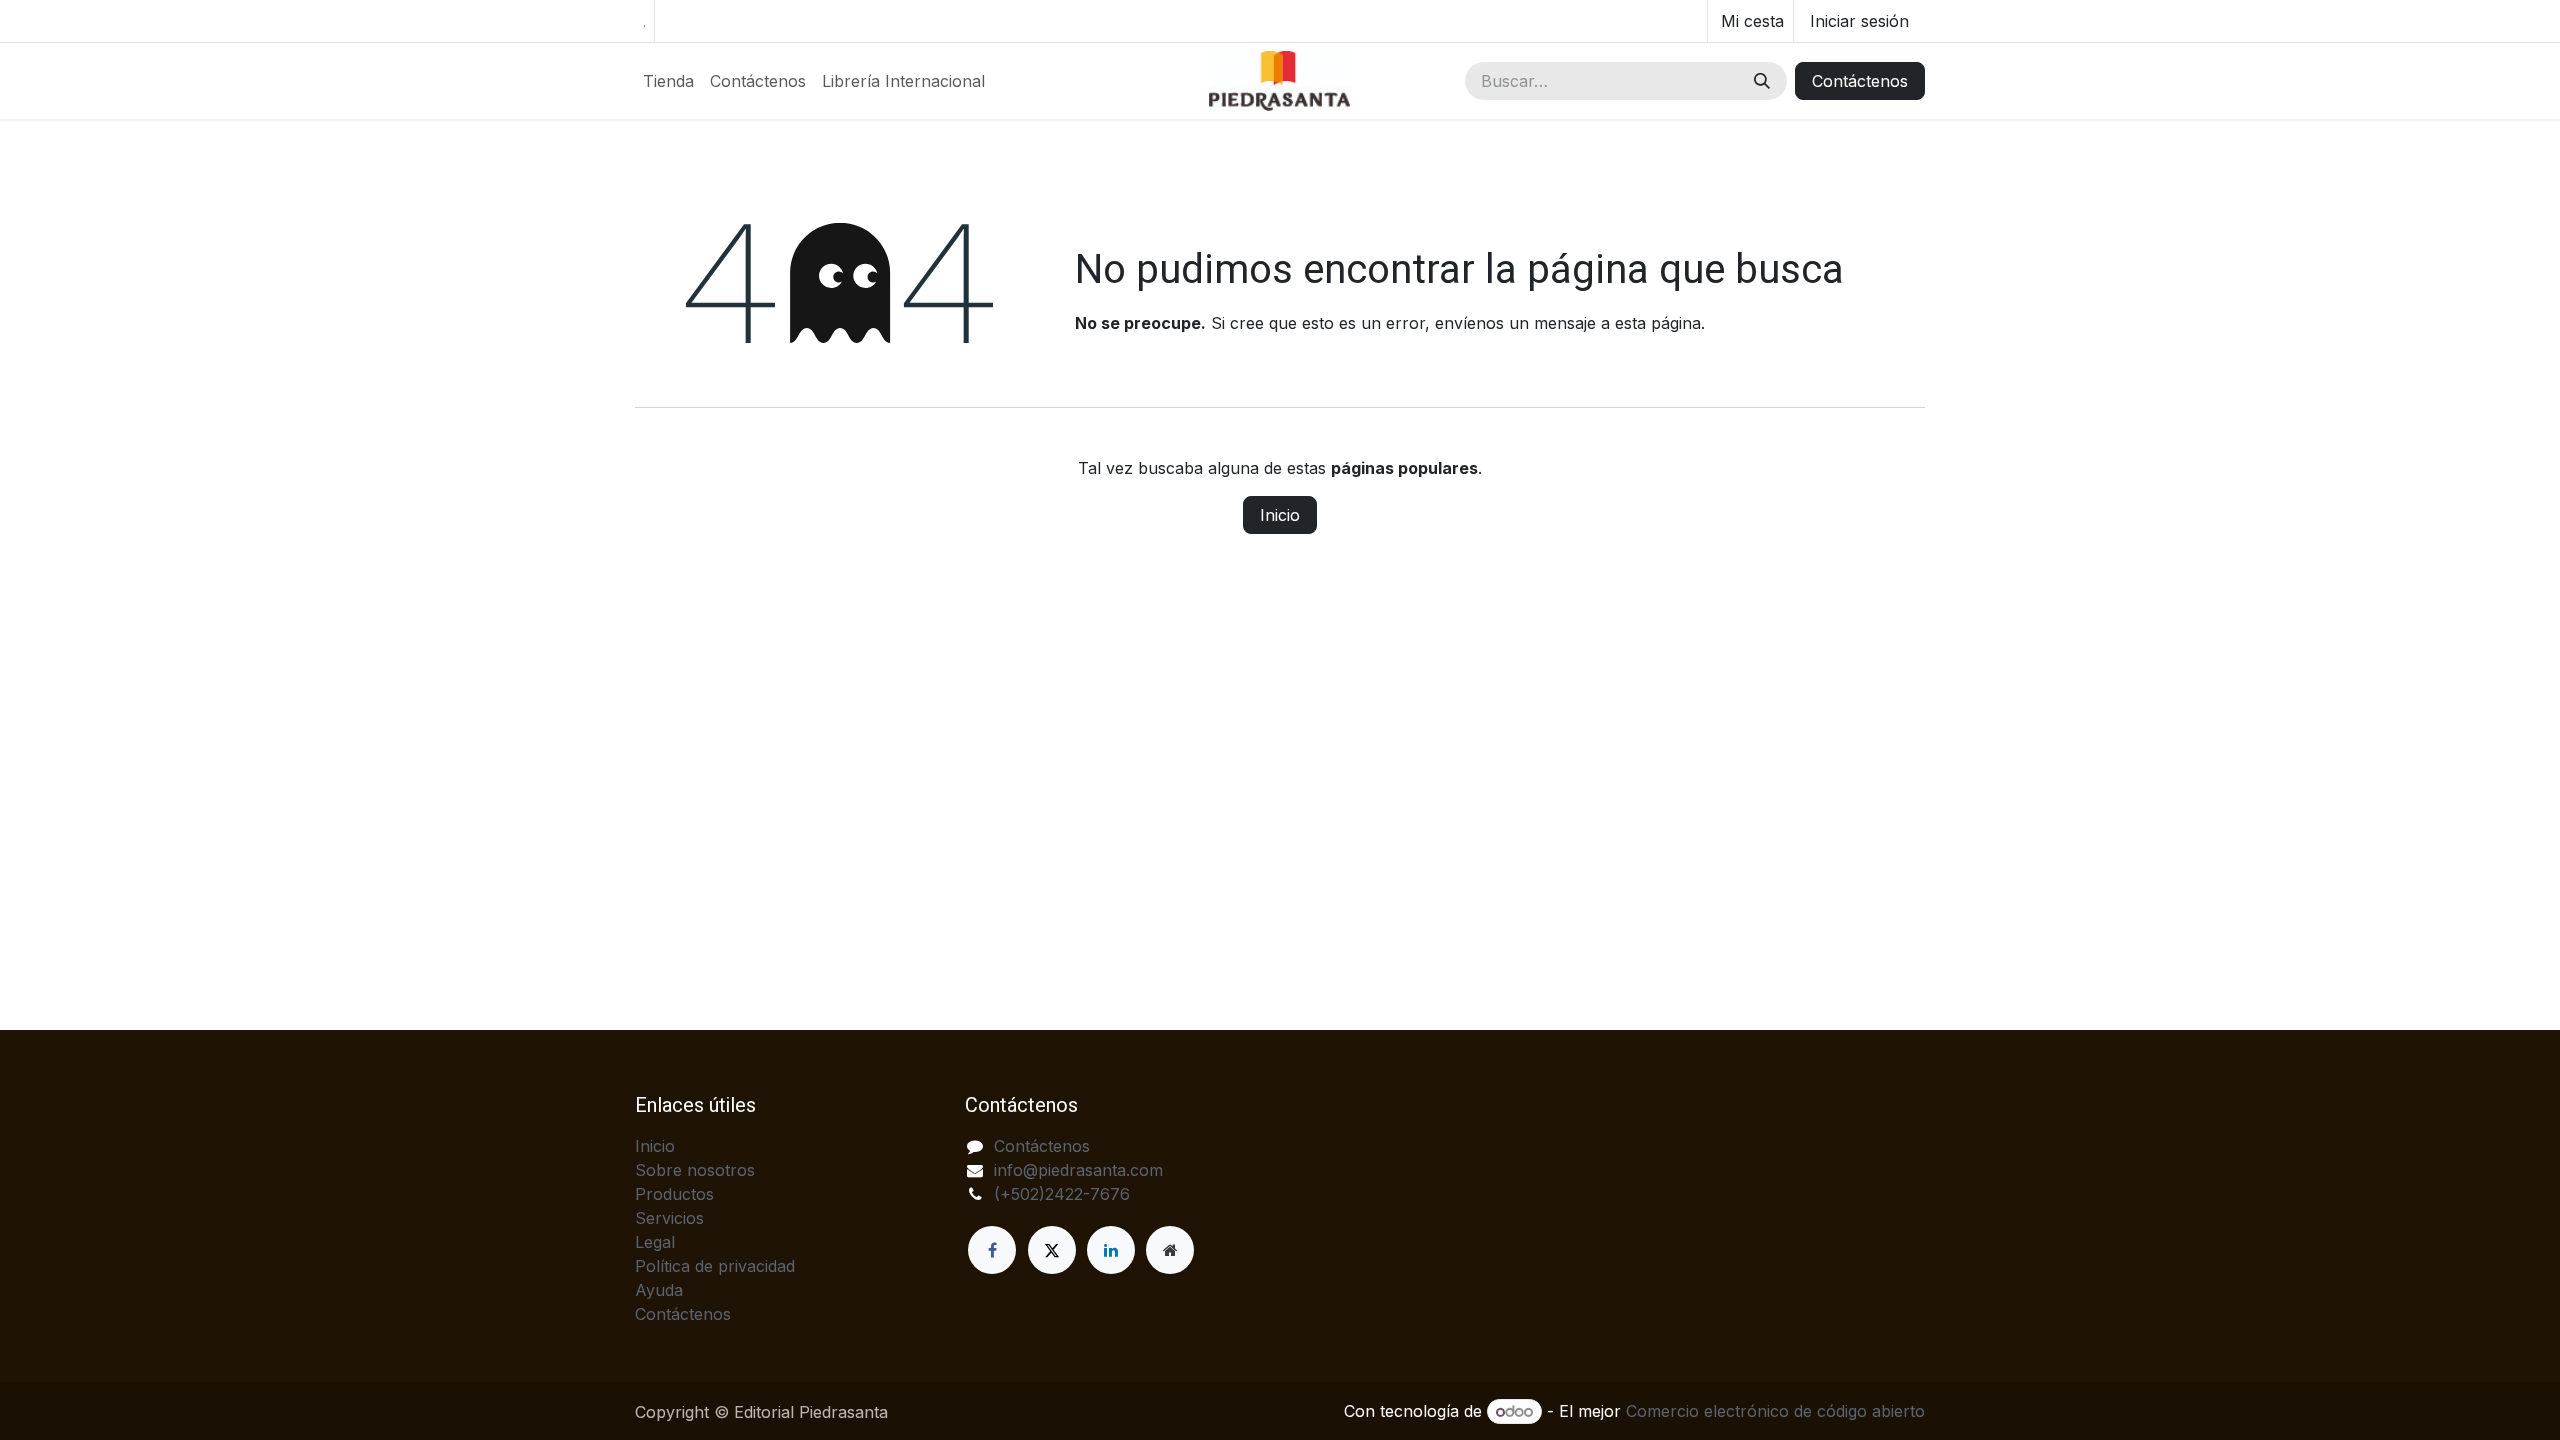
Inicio (1280, 515)
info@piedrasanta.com (1078, 1170)
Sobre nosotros (695, 1170)
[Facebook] (992, 1250)
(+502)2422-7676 (1062, 1194)
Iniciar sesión (1859, 21)
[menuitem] (668, 81)
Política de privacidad (715, 1266)
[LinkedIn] (1111, 1250)
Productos (674, 1194)
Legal (655, 1242)
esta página (1658, 323)
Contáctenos (1860, 81)
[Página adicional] (1170, 1250)
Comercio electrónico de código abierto (1775, 1411)
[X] (1052, 1250)
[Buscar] (1762, 81)
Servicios (669, 1218)
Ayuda (659, 1290)
